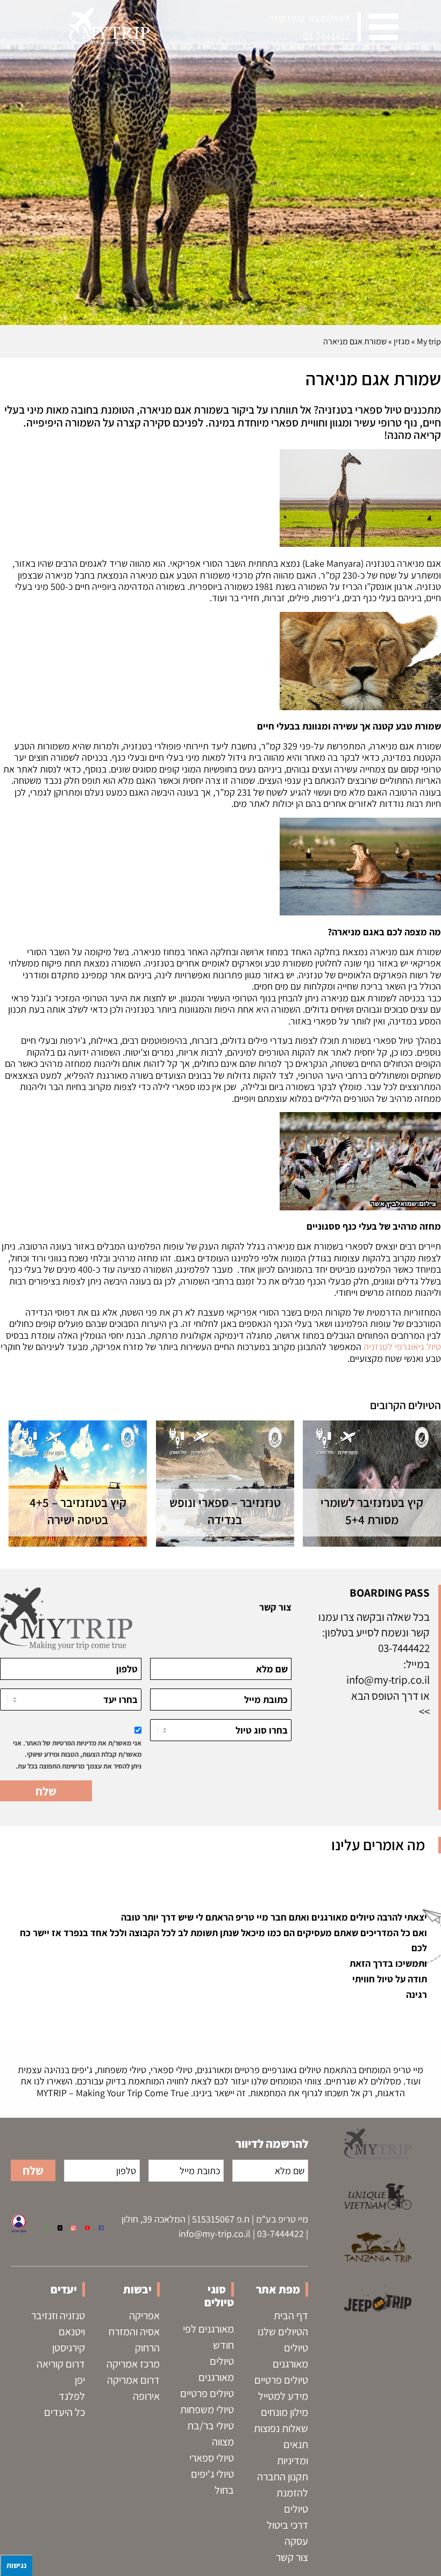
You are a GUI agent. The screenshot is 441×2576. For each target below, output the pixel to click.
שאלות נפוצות (281, 2428)
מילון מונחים (284, 2412)
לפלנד (72, 2396)
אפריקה (144, 2315)
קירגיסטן (69, 2348)
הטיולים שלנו (283, 2332)
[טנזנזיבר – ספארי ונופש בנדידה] (225, 1484)
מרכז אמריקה (133, 2364)
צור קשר (292, 2557)
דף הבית (291, 2315)
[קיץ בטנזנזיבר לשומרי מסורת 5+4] (372, 1484)
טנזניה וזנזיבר (58, 2315)
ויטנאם (72, 2332)
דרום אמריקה (133, 2380)
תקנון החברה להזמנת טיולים (283, 2493)
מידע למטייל (283, 2396)
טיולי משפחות (207, 2409)
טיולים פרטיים (281, 2380)
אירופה (146, 2396)
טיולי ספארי (212, 2458)
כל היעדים (65, 2412)
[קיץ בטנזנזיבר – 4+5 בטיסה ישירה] (78, 1484)
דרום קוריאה (61, 2364)
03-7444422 (326, 36)
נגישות (16, 2565)
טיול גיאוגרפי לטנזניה (402, 1347)
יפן (80, 2380)
